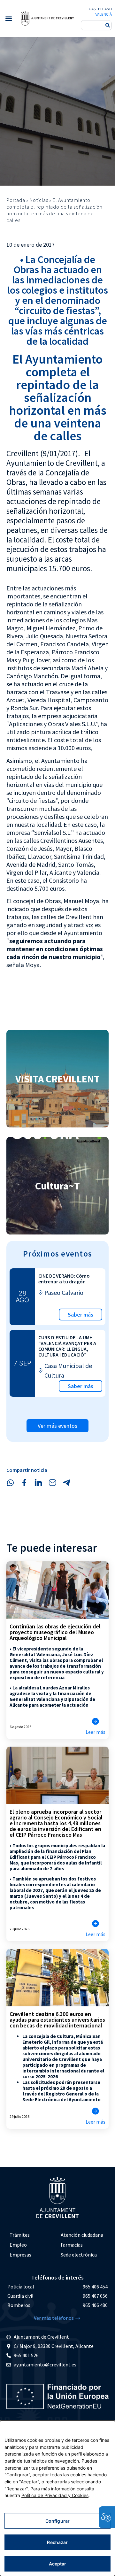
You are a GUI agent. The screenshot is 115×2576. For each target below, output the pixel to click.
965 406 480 (95, 2305)
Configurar (57, 2521)
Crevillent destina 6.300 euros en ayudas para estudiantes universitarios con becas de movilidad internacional (57, 2020)
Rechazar (57, 2542)
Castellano (100, 9)
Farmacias (72, 2245)
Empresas (20, 2255)
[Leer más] (96, 1721)
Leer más (96, 1732)
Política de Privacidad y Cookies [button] (55, 2495)
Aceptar (58, 2564)
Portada (16, 200)
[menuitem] (32, 2235)
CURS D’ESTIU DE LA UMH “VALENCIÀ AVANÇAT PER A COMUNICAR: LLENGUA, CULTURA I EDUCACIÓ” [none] (67, 1346)
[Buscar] (108, 25)
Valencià (103, 14)
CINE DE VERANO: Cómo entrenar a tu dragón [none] (64, 1279)
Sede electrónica (79, 2255)
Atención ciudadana (82, 2235)
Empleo (18, 2245)
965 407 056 (95, 2296)
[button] (8, 18)
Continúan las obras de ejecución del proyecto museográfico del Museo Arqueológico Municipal (55, 1632)
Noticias (39, 200)
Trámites (20, 2235)
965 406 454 (95, 2287)
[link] (47, 18)
